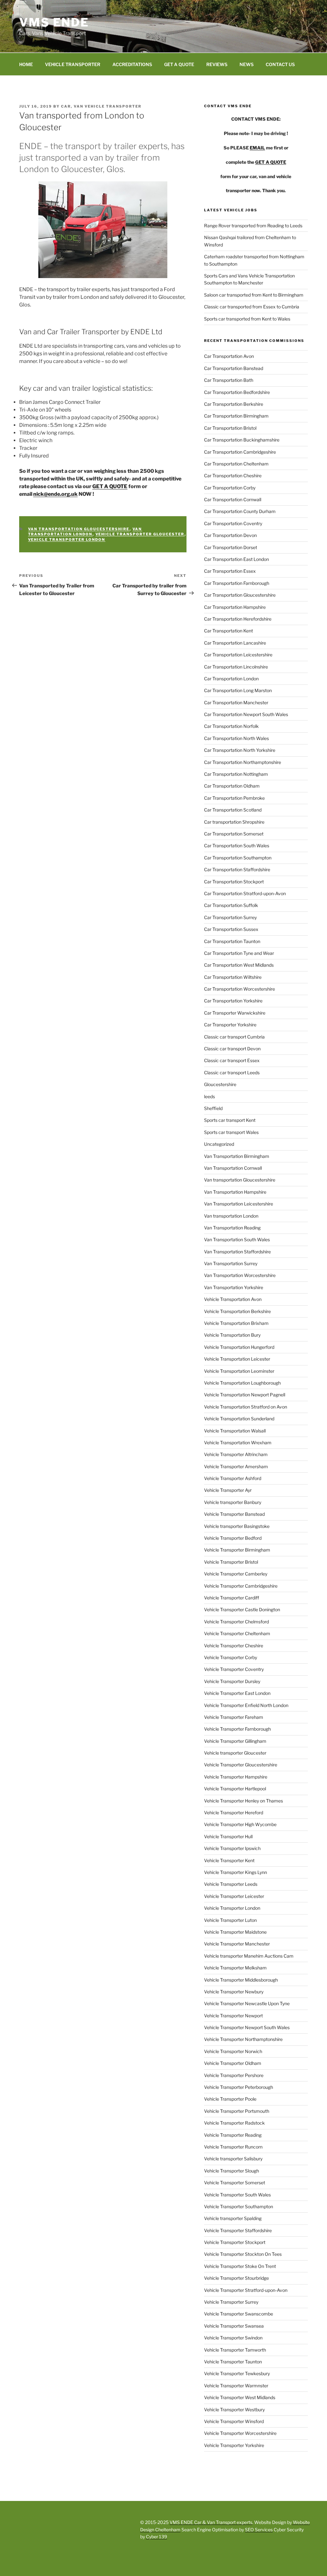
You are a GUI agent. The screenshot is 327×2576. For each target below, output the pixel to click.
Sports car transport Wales (231, 1132)
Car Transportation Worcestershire (240, 989)
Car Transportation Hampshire (235, 607)
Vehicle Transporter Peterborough (239, 2087)
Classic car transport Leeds (232, 1073)
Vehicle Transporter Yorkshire (234, 2445)
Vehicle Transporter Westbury (234, 2410)
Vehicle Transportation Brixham (236, 1323)
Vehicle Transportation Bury (232, 1335)
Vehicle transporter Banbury (233, 1502)
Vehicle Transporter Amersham (236, 1466)
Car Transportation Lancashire (235, 643)
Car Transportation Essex (230, 571)
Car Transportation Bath (229, 380)
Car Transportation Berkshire (234, 404)
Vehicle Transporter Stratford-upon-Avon (246, 2290)
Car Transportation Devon (230, 535)
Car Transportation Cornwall (233, 499)
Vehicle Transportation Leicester (237, 1359)
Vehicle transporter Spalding (233, 2218)
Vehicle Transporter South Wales (237, 2195)
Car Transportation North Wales (236, 738)
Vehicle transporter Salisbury (233, 2159)
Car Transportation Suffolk (231, 905)
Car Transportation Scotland (233, 810)
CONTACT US (280, 64)
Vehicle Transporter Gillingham (235, 1741)
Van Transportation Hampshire (235, 1192)
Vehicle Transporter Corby (231, 1657)
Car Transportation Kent (228, 631)
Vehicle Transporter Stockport (235, 2242)
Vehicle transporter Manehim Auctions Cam (249, 1956)
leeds (209, 1096)
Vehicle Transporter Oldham (233, 2063)
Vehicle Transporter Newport (233, 2016)
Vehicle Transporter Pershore (234, 2075)
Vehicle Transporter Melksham (235, 1968)
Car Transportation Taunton (232, 941)
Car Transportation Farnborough (237, 583)
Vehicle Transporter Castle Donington (242, 1609)
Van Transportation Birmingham (237, 1156)
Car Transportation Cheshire (233, 476)
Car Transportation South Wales (237, 846)
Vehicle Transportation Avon (233, 1299)
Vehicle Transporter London (67, 540)
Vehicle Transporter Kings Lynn (236, 1872)
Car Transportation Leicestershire (238, 655)
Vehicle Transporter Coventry (234, 1669)
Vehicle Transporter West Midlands (240, 2397)
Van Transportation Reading (232, 1228)
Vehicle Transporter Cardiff (232, 1598)
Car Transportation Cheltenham (236, 464)
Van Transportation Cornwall (233, 1168)
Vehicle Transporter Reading (233, 2135)
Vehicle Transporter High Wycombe (240, 1824)
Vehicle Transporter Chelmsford (236, 1622)
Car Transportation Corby (230, 488)
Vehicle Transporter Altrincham (236, 1454)
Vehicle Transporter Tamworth (235, 2350)
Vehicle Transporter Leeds (231, 1884)
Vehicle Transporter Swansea (234, 2326)
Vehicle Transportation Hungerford (239, 1347)
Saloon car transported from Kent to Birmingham (254, 295)
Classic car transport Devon (232, 1049)
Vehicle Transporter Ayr (228, 1490)
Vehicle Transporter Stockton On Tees (243, 2254)
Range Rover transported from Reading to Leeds (253, 226)
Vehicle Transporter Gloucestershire (241, 1765)
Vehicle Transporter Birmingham (237, 1550)
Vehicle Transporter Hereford (234, 1813)
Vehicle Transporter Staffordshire (238, 2230)
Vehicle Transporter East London (237, 1693)
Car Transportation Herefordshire (238, 619)
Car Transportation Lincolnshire (236, 667)
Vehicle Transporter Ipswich (232, 1848)
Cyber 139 (156, 2537)
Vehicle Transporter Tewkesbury (237, 2373)
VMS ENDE (54, 22)
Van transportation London (85, 532)
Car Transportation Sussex (231, 929)
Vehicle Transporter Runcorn (233, 2147)
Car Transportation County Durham (240, 511)
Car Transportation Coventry (233, 523)
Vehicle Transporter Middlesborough (241, 1980)
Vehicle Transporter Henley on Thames (243, 1801)
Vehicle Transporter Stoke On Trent (240, 2266)
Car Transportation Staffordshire (237, 869)
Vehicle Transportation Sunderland (239, 1419)
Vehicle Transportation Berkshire (237, 1311)
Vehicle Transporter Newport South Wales (247, 2027)
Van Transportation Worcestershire (240, 1275)
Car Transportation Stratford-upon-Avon (245, 893)
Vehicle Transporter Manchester (237, 1944)
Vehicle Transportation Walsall (235, 1431)
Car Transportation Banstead (234, 368)
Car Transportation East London (236, 559)
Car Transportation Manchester (236, 703)
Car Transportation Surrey (230, 917)
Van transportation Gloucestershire (79, 529)
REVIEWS (217, 64)
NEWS (247, 64)
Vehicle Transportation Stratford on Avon (246, 1407)
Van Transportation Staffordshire (237, 1252)
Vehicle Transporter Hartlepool (235, 1789)
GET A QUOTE (179, 64)
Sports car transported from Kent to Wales (247, 319)
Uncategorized (219, 1144)
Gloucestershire (220, 1084)
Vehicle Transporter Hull (228, 1836)
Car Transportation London (231, 679)
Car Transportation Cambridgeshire (240, 452)
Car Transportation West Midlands (239, 965)
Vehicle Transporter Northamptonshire (243, 2039)
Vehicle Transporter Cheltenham (237, 1633)
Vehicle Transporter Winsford (234, 2421)
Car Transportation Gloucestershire (240, 595)
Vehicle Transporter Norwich (233, 2051)
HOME (26, 64)
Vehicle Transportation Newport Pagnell (245, 1395)
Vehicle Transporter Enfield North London (246, 1705)
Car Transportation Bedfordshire (237, 392)
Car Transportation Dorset (231, 547)
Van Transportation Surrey (231, 1263)
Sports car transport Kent (230, 1120)
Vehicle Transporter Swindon (233, 2338)
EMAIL (257, 148)
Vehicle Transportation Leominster (239, 1371)
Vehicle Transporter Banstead (234, 1514)
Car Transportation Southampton (238, 858)
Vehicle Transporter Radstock (234, 2123)
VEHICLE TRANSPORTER (73, 64)
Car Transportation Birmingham (236, 416)
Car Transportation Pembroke (234, 798)
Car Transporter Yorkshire (230, 1025)
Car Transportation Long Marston (238, 690)
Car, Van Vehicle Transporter (101, 106)
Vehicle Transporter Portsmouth (237, 2111)
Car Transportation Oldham (232, 786)
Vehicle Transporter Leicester (234, 1896)
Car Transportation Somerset (234, 834)
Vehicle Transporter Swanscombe (239, 2314)
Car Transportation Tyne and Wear (239, 953)
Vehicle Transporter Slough (232, 2171)
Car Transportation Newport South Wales (246, 714)
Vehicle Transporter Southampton (239, 2206)
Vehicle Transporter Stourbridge (236, 2278)
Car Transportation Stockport (234, 882)
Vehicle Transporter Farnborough (237, 1729)
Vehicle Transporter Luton (230, 1920)
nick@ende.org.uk (55, 494)
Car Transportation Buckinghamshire (242, 440)
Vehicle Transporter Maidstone (235, 1932)
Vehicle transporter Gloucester (140, 534)
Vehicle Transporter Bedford (233, 1538)
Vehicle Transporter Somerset (235, 2183)
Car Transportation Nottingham (236, 774)
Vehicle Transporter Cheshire (234, 1646)
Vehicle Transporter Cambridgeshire (241, 1586)
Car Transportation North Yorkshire (240, 750)
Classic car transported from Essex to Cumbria (252, 307)
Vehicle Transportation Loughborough (242, 1383)
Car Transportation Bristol (230, 428)
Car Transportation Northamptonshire (243, 762)
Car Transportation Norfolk (231, 726)
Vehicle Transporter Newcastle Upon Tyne (247, 2003)
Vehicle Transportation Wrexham (238, 1443)
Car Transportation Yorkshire (233, 1001)
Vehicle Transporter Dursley (232, 1681)
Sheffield (213, 1108)
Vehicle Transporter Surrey (231, 2302)
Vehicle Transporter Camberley (236, 1574)
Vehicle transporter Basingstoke (237, 1526)
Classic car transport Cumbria (234, 1037)
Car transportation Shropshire (234, 822)
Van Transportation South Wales (237, 1239)
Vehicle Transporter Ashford (233, 1478)
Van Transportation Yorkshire (234, 1287)
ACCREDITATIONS (132, 64)
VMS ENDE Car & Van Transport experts (211, 2522)
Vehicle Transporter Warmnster (236, 2386)
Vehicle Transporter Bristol (231, 1562)
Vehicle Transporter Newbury (234, 1992)
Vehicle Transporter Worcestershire (240, 2433)
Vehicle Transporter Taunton (233, 2362)
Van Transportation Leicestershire (239, 1204)
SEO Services (259, 2530)
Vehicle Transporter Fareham (234, 1717)
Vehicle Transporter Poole (230, 2099)
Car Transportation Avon (229, 356)
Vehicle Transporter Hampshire (236, 1777)
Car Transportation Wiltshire (233, 977)
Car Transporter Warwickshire (235, 1013)
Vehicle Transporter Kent (229, 1860)
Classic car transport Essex (232, 1060)
